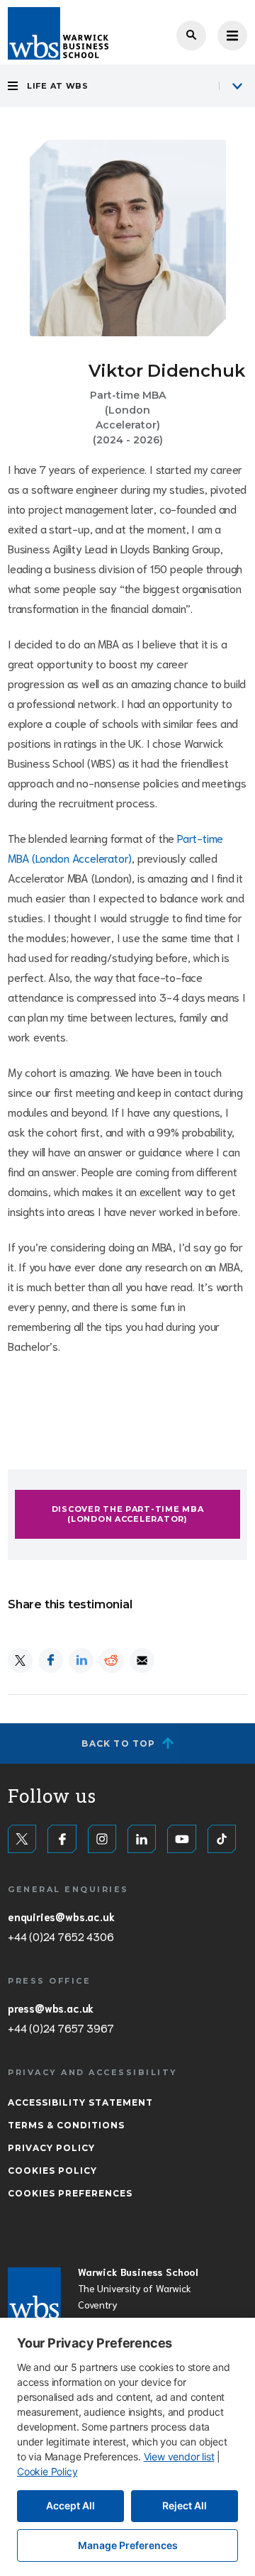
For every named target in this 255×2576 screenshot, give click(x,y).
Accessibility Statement (80, 2102)
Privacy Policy (51, 2148)
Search (191, 35)
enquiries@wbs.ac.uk (61, 1916)
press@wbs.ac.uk (51, 2008)
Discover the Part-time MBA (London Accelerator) (128, 1514)
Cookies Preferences (70, 2193)
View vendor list (179, 2456)
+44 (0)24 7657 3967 (61, 2028)
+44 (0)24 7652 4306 (61, 1936)
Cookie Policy (47, 2471)
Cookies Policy (52, 2171)
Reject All (185, 2505)
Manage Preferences (128, 2545)
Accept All (70, 2505)
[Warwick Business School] (58, 33)
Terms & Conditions (66, 2125)
